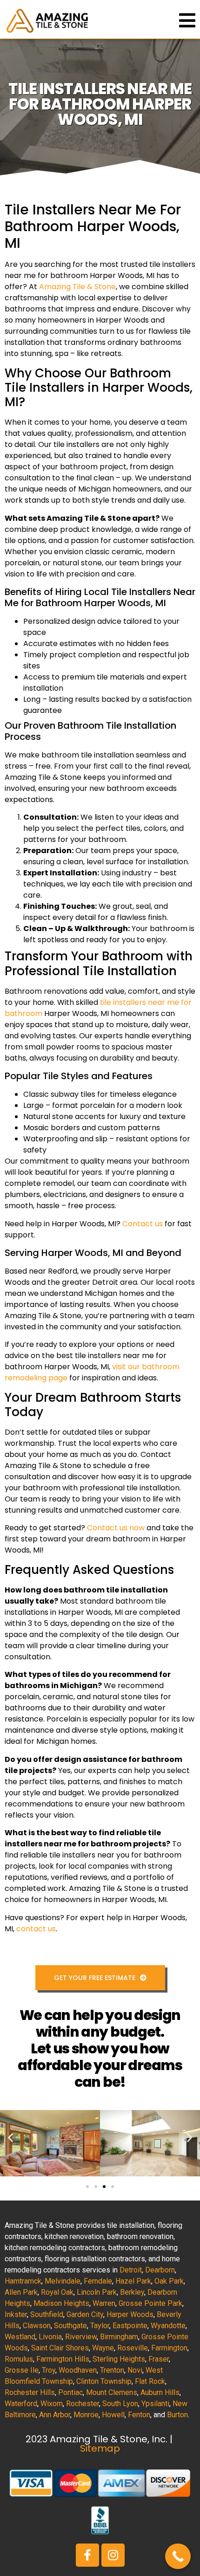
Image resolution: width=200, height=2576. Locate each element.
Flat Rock (150, 2381)
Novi (135, 2370)
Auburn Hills (160, 2392)
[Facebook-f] (87, 2555)
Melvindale (63, 2281)
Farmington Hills (63, 2359)
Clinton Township (104, 2381)
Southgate (70, 2326)
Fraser (159, 2359)
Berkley (132, 2292)
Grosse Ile (22, 2370)
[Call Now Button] (178, 2556)
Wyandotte (168, 2326)
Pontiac (70, 2392)
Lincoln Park (97, 2292)
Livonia (50, 2337)
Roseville (133, 2348)
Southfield (47, 2314)
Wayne (103, 2348)
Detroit (131, 2270)
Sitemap (100, 2448)
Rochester (83, 2404)
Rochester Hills (30, 2392)
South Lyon (120, 2404)
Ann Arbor (55, 2415)
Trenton (112, 2370)
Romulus (19, 2359)
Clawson (37, 2326)
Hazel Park (133, 2281)
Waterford (21, 2404)
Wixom (52, 2404)
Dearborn (160, 2270)
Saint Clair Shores (60, 2348)
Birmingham (119, 2337)
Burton (177, 2415)
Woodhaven (78, 2370)
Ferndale (98, 2281)
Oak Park (169, 2281)
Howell (113, 2415)
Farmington (169, 2348)
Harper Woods (130, 2314)
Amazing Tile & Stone (77, 287)
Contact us (143, 1224)
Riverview (81, 2337)
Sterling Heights (119, 2359)
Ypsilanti (155, 2404)
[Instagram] (113, 2555)
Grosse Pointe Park (150, 2303)
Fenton (139, 2415)
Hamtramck (23, 2281)
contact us (36, 1929)
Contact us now (116, 1528)
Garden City (85, 2314)
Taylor (100, 2326)
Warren (104, 2303)
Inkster (16, 2314)
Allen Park (21, 2292)
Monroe (86, 2415)
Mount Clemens (112, 2392)
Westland (20, 2337)
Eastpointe (130, 2326)
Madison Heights (61, 2303)
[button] (10, 2137)
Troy (49, 2370)
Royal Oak (57, 2292)
